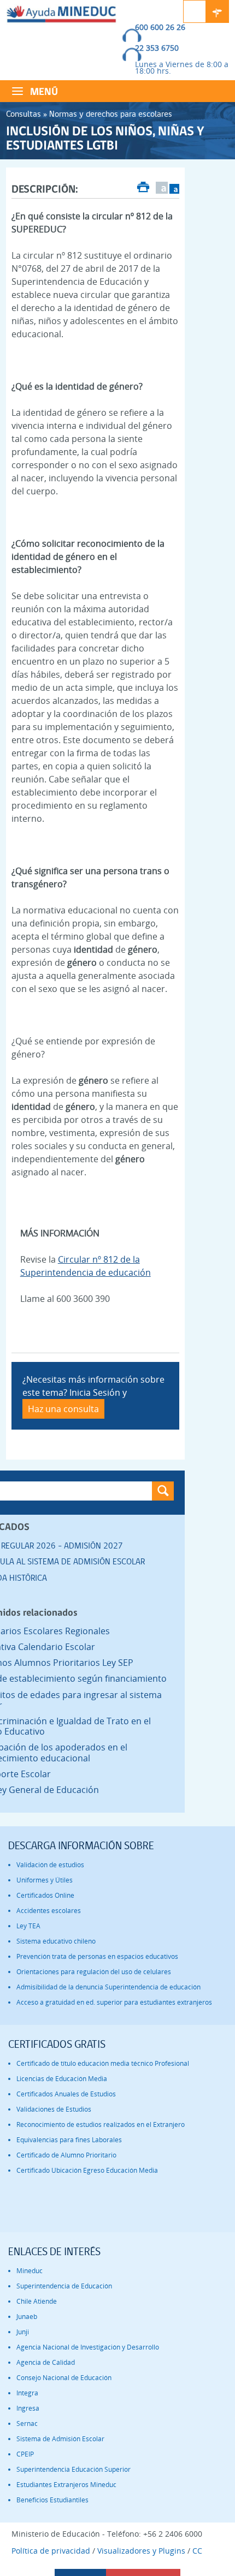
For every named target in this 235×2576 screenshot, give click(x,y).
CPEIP (25, 2454)
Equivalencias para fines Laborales (69, 2140)
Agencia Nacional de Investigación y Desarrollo (88, 2347)
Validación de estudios (50, 1865)
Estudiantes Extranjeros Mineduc (66, 2485)
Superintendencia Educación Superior (74, 2469)
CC (197, 2551)
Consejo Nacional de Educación (64, 2378)
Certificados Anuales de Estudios (66, 2094)
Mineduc (30, 2271)
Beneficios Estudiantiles (52, 2500)
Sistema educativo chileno (56, 1941)
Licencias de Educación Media (62, 2079)
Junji (23, 2332)
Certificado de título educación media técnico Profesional (103, 2063)
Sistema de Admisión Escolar (60, 2439)
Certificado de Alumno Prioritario (66, 2155)
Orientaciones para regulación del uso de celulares (94, 1972)
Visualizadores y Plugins (141, 2551)
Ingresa (28, 2408)
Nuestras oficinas (218, 11)
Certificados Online (45, 1895)
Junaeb (27, 2317)
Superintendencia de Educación (64, 2286)
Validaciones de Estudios (54, 2109)
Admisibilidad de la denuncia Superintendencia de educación (108, 1987)
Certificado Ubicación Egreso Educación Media (87, 2170)
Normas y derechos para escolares (111, 114)
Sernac (27, 2423)
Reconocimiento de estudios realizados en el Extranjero (101, 2124)
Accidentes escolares (49, 1911)
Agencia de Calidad (46, 2362)
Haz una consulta (63, 1409)
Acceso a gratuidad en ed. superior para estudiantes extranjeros (114, 2002)
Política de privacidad (51, 2551)
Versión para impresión (143, 188)
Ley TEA (28, 1926)
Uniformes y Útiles (45, 1880)
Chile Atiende (37, 2301)
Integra (27, 2393)
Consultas (23, 114)
